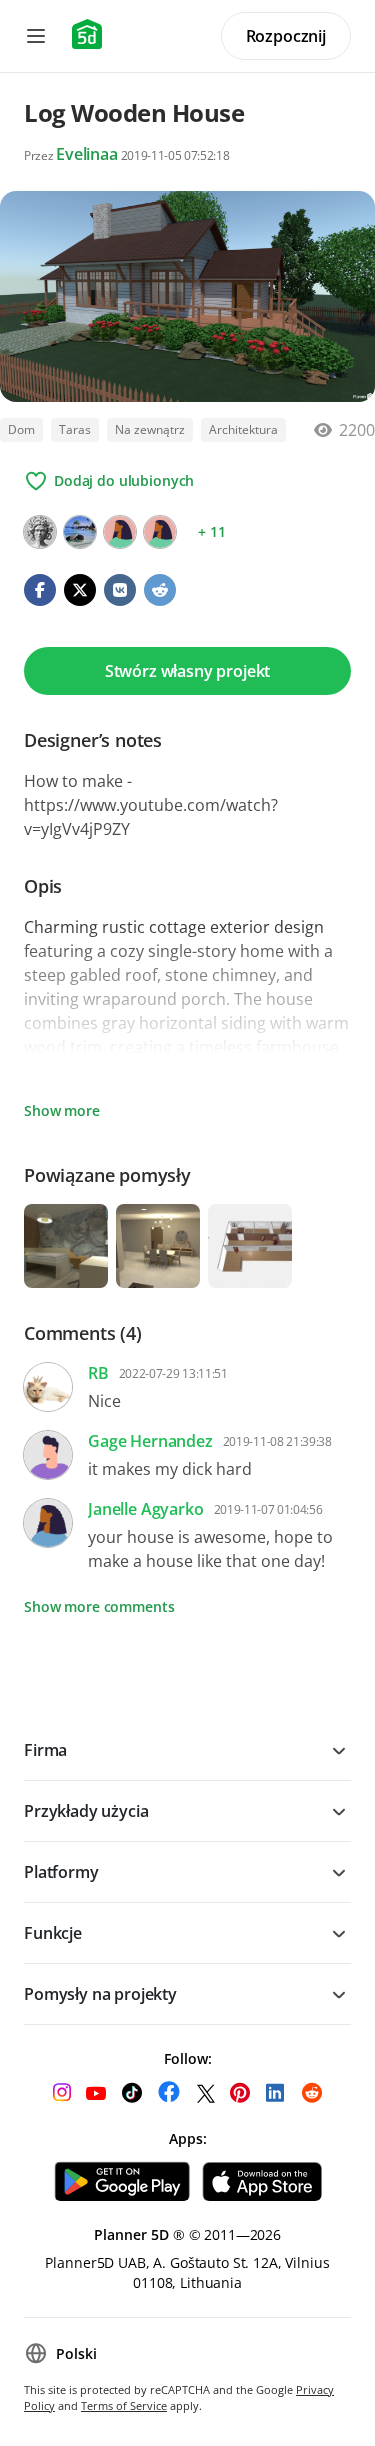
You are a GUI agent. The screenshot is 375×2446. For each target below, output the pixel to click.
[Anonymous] (120, 532)
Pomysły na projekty (100, 1994)
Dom (21, 429)
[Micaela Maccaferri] (40, 532)
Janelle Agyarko (146, 1509)
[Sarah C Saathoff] (160, 532)
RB (98, 1373)
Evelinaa (87, 154)
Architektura (243, 429)
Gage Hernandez (150, 1441)
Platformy (61, 1872)
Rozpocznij (286, 36)
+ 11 (211, 531)
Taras (75, 429)
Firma (45, 1750)
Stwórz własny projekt (188, 671)
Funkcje (53, 1933)
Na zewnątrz (150, 429)
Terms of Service (124, 2405)
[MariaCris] (80, 532)
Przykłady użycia (86, 1811)
